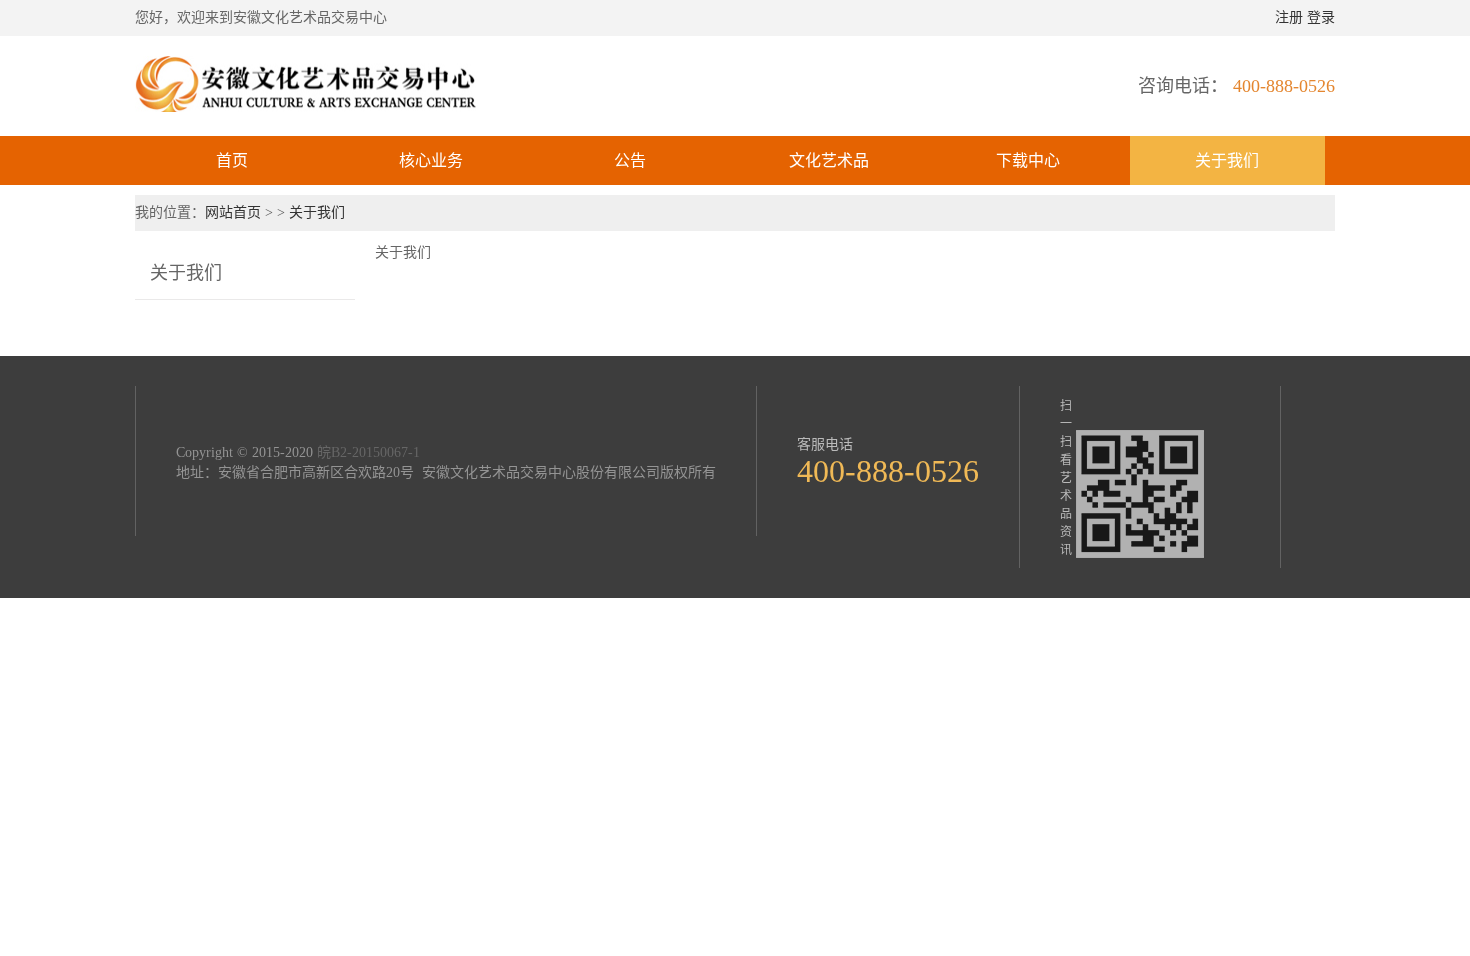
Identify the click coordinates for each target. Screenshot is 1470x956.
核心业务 (431, 160)
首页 (232, 160)
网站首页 (235, 212)
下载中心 (1028, 160)
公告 (630, 160)
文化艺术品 (829, 160)
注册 (1289, 17)
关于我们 (1227, 160)
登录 (1321, 17)
